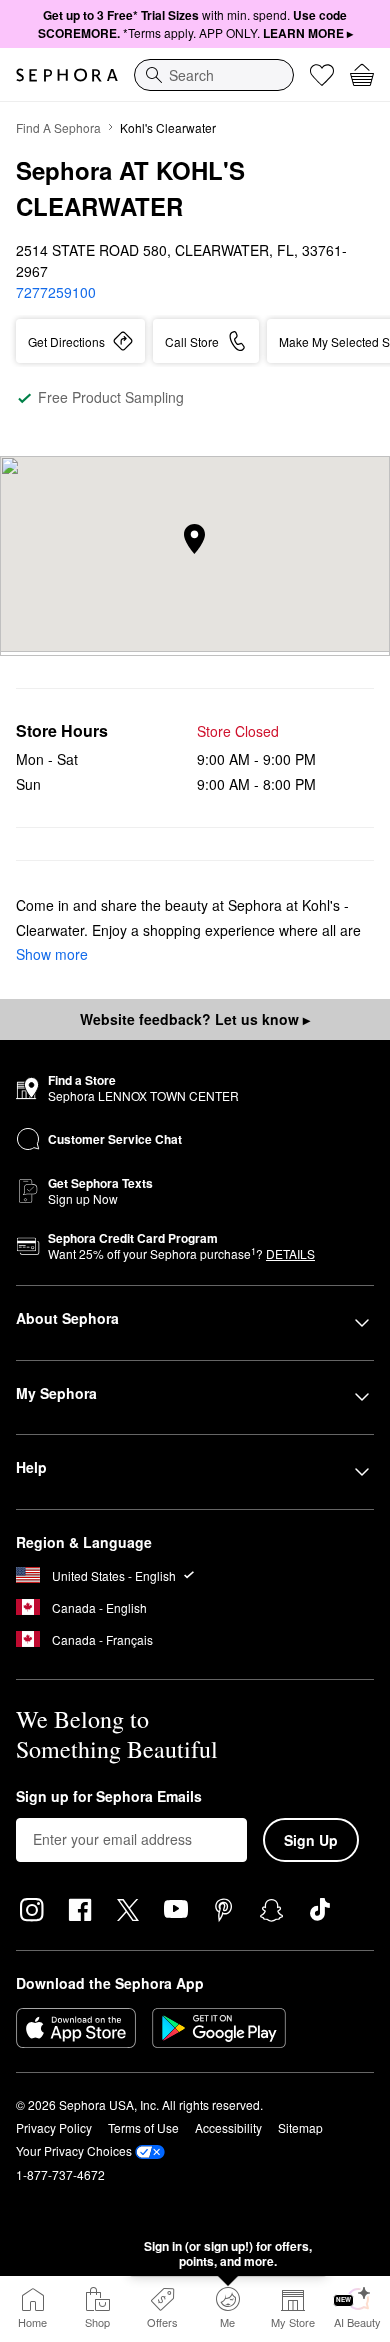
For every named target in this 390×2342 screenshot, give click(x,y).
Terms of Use (143, 2127)
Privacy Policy (54, 2127)
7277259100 (56, 292)
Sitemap (300, 2127)
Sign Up (311, 1840)
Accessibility (228, 2127)
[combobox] (214, 75)
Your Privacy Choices (74, 2150)
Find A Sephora (58, 127)
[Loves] (322, 75)
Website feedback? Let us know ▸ (195, 1019)
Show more (52, 954)
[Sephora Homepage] (67, 75)
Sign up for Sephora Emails (109, 1797)
